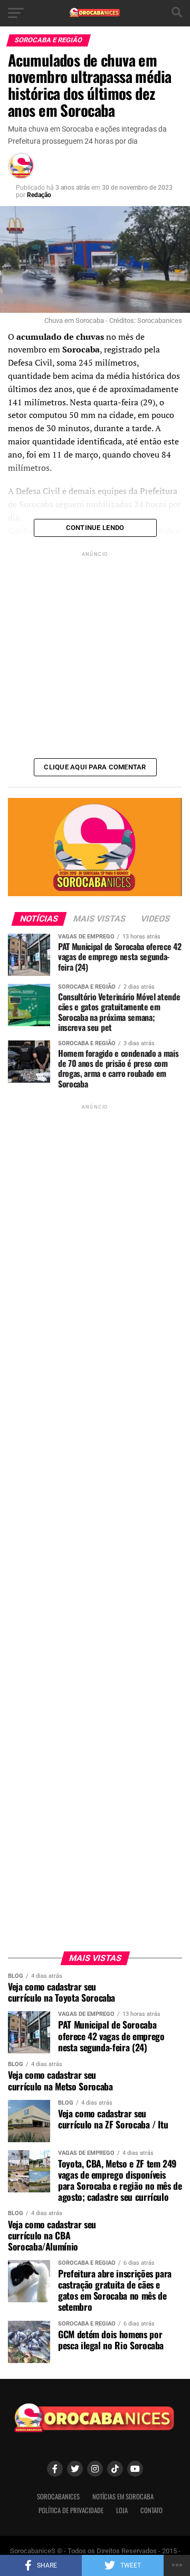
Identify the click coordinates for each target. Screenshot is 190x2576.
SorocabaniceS (58, 2496)
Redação (39, 195)
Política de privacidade (71, 2510)
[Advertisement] (95, 654)
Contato (151, 2510)
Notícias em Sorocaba (123, 2496)
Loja (122, 2510)
